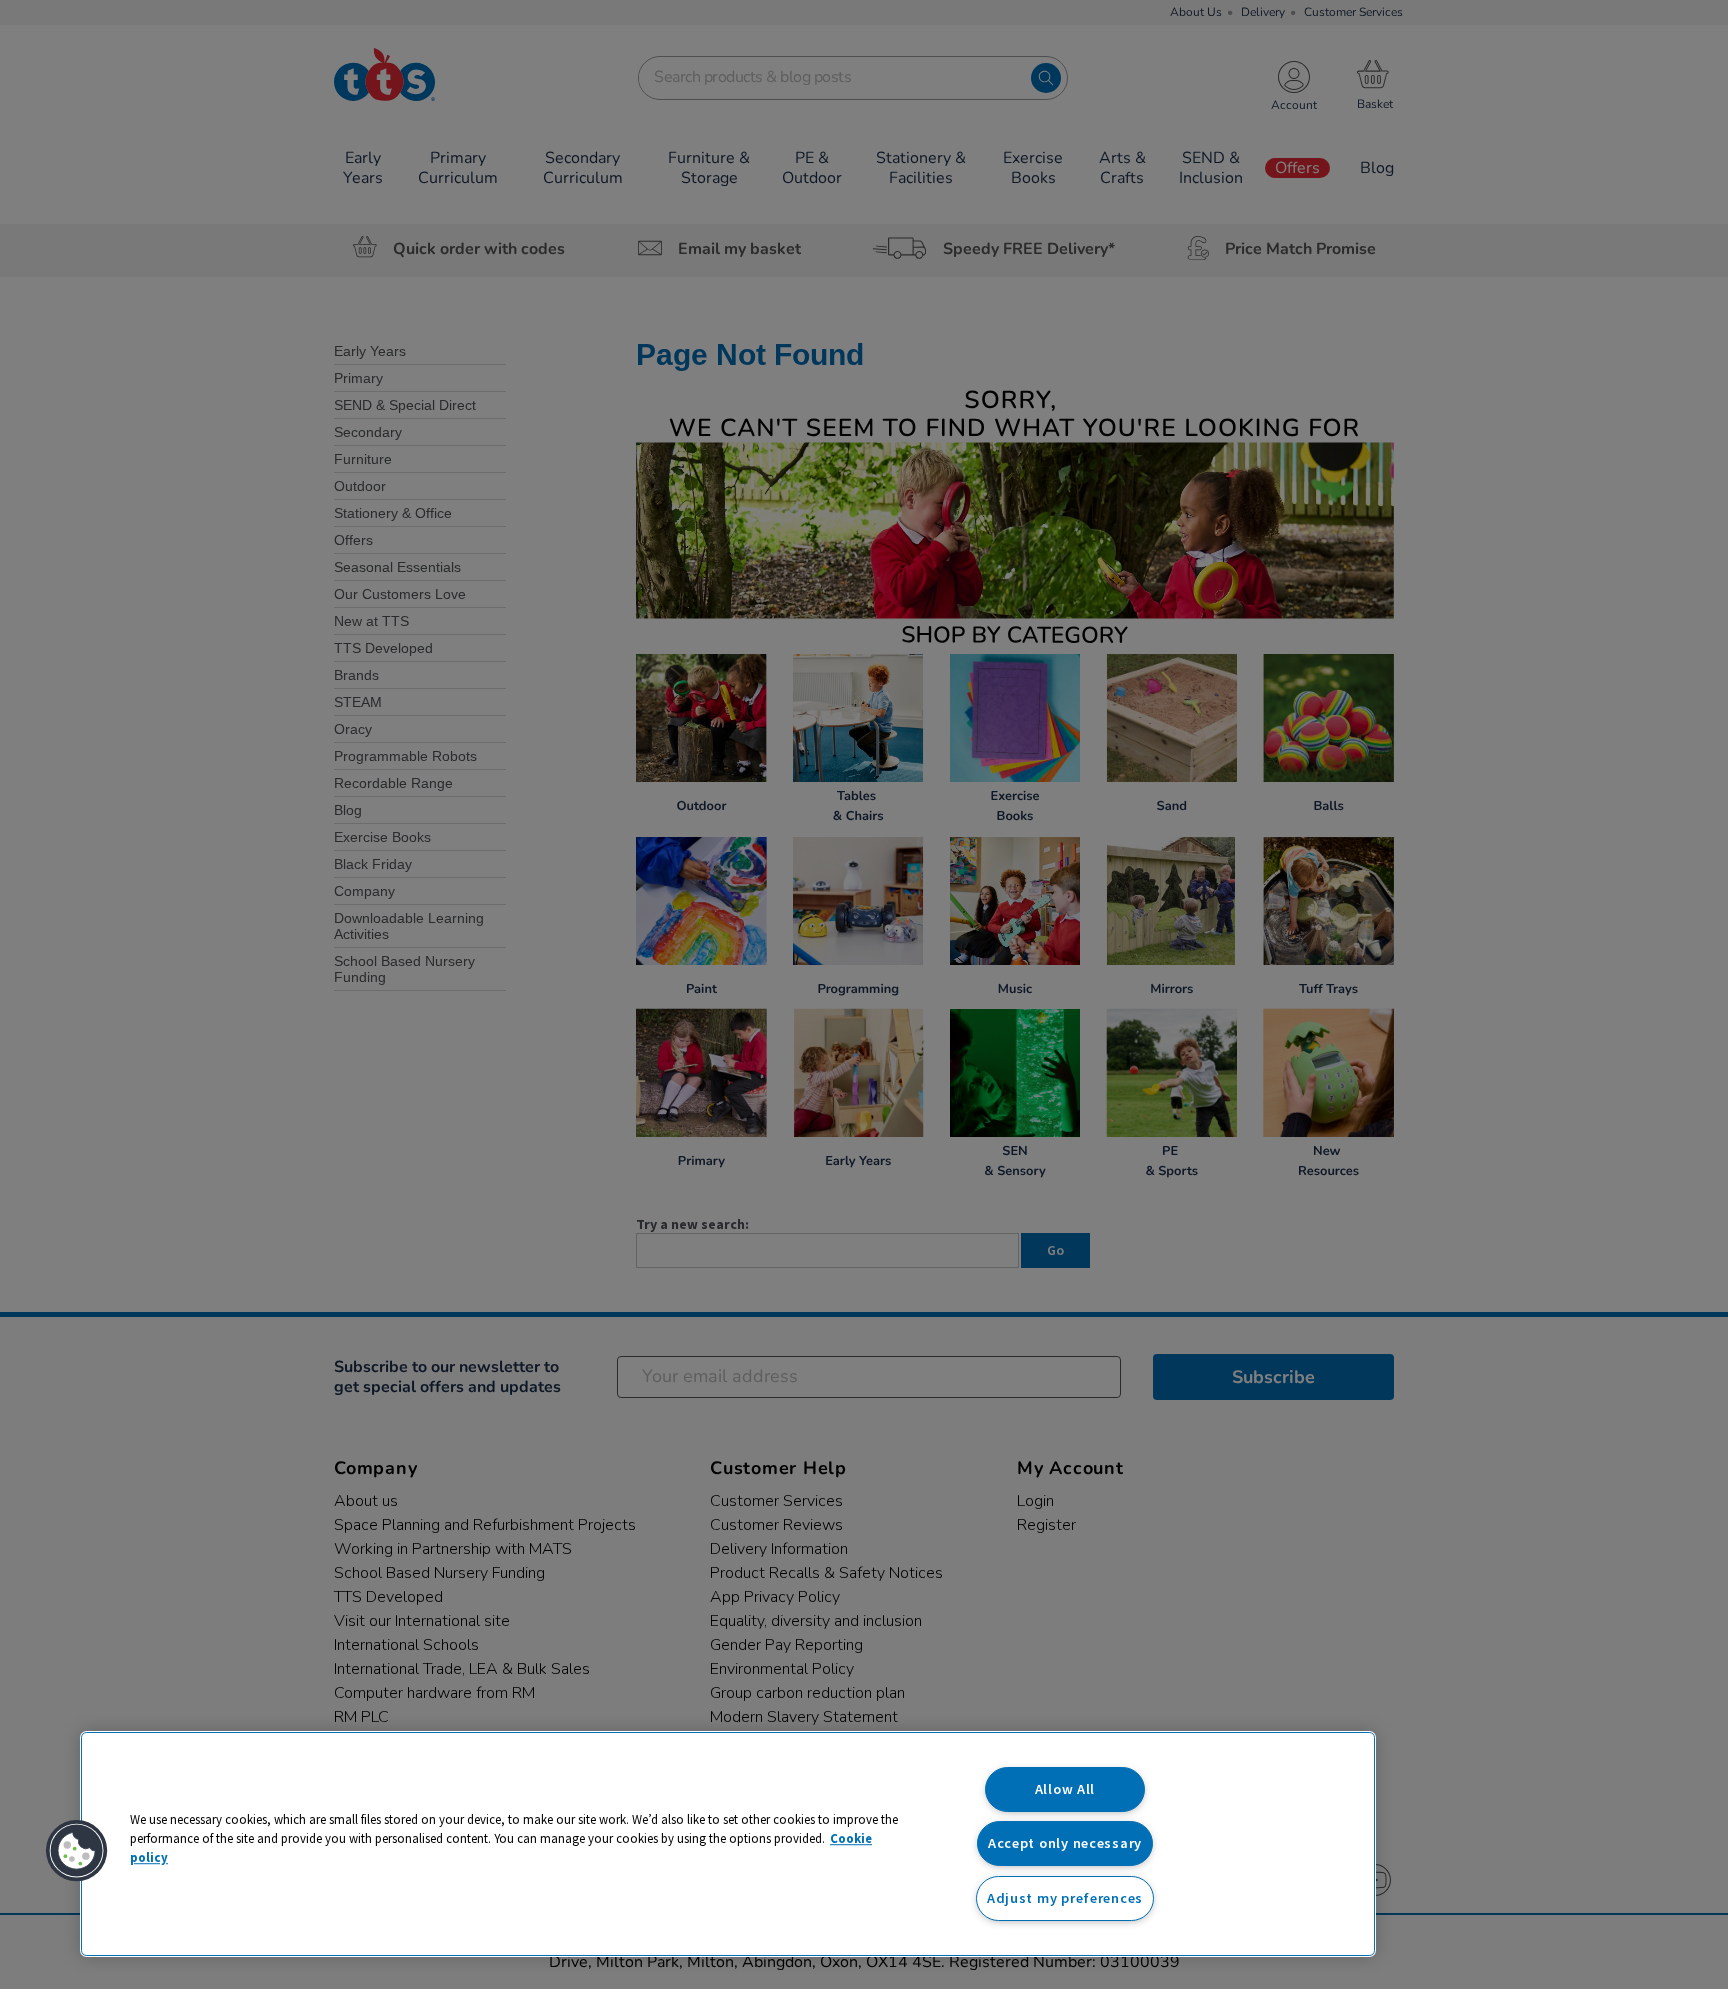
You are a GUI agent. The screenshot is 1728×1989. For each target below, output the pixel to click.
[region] (728, 1844)
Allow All (1065, 1789)
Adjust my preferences (1065, 1898)
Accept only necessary (1065, 1843)
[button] (77, 1851)
